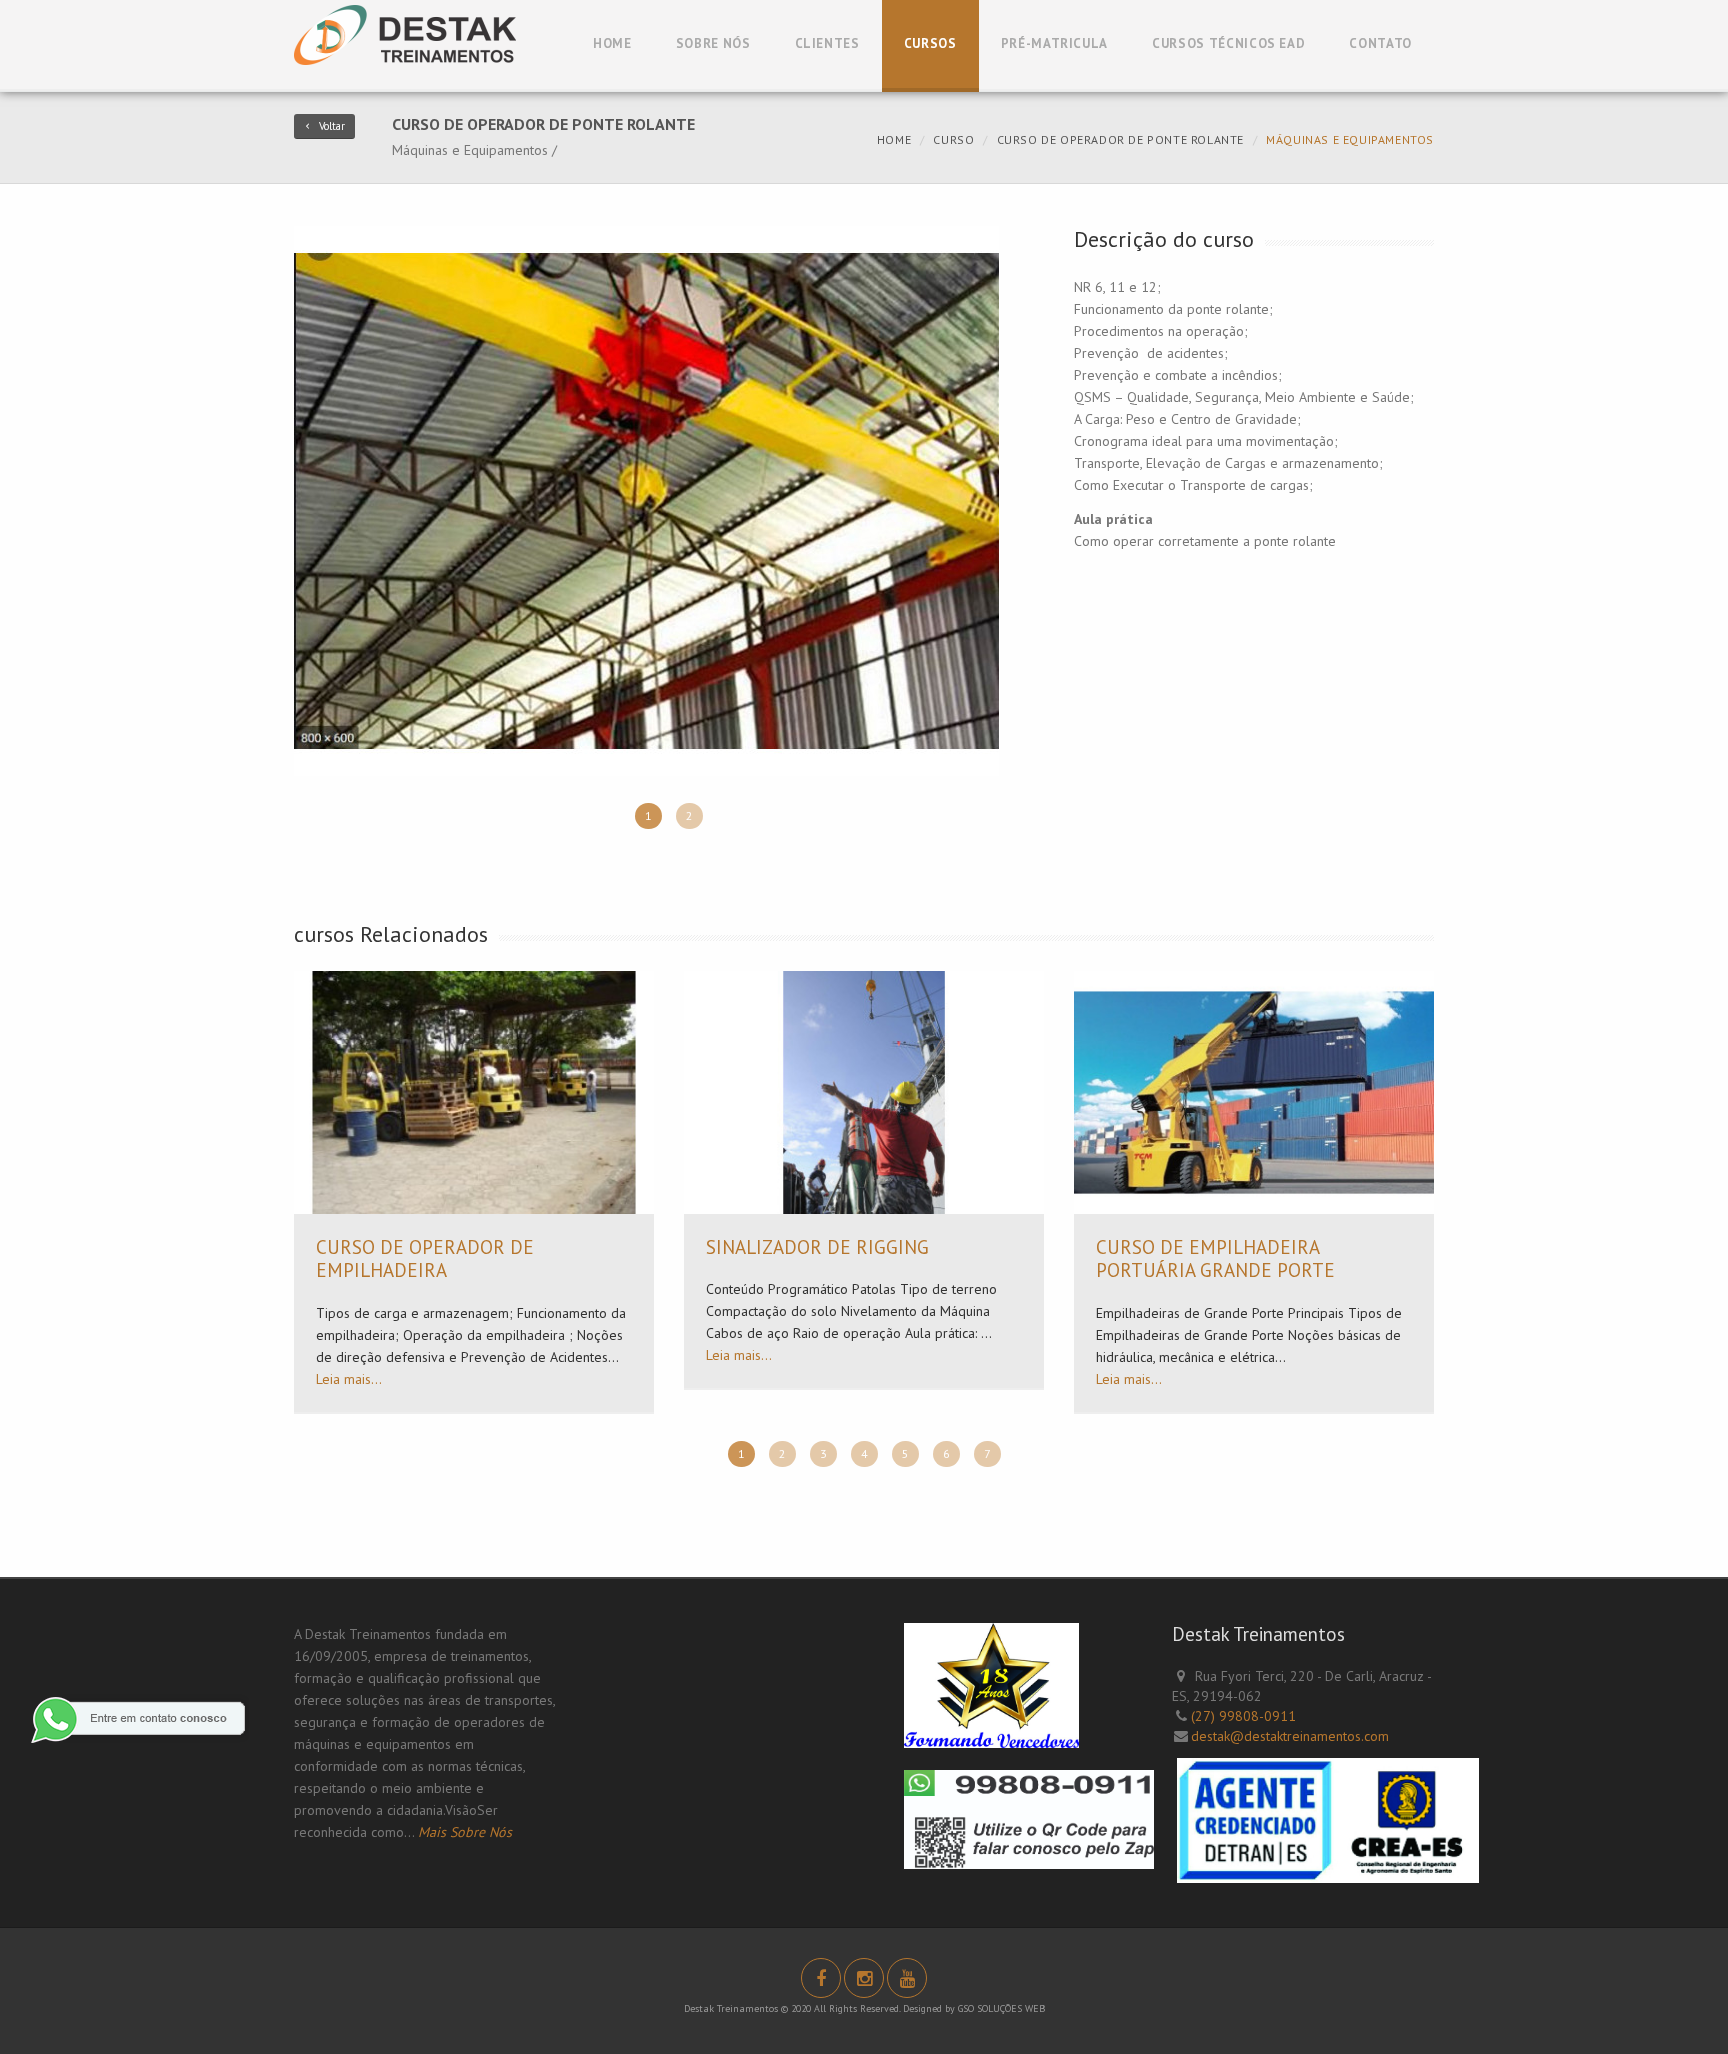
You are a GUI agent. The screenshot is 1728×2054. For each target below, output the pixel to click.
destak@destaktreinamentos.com (1290, 1736)
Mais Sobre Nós (465, 1832)
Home (612, 43)
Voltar (332, 126)
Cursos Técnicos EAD (1228, 43)
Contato (1380, 43)
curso (953, 139)
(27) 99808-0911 (1243, 1716)
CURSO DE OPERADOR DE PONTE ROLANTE (1120, 139)
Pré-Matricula (1054, 43)
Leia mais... (349, 1379)
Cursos (930, 43)
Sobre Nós (713, 43)
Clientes (827, 43)
